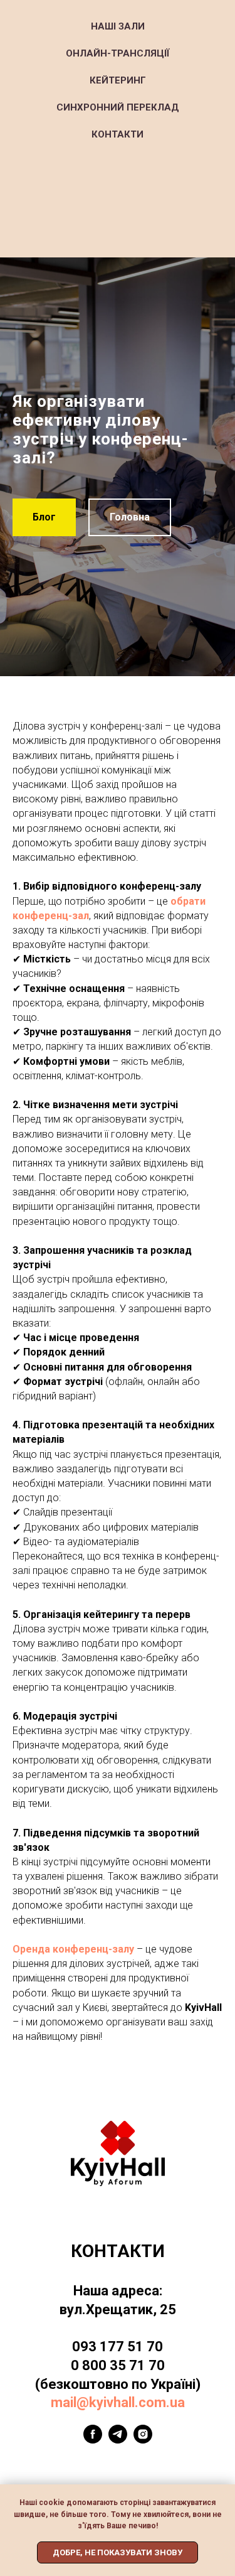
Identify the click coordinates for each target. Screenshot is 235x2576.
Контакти (118, 134)
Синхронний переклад (118, 107)
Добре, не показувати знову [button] (118, 2552)
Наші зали (118, 26)
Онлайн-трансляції (118, 53)
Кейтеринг (118, 80)
